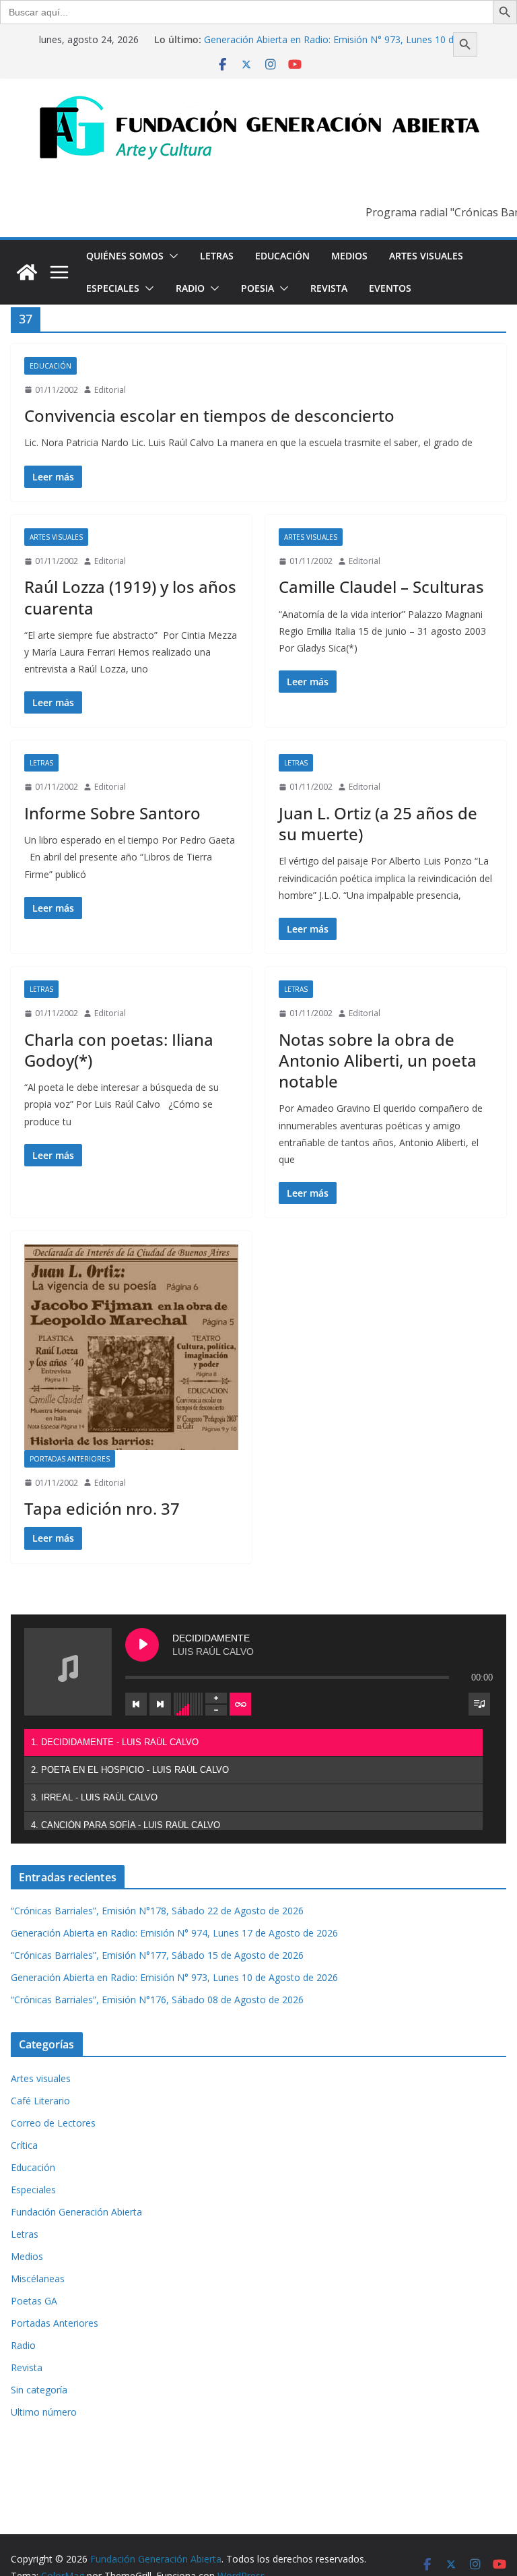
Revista (329, 288)
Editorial (110, 390)
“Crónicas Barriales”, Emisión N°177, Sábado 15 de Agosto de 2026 (157, 1955)
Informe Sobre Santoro (112, 813)
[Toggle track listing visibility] (479, 1704)
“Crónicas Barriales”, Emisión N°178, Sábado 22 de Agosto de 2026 (157, 1911)
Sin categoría (39, 2390)
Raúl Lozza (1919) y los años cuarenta (130, 597)
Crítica (24, 2145)
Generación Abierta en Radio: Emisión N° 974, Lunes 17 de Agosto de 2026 (174, 1933)
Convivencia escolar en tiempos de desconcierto (209, 415)
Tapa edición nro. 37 (102, 1508)
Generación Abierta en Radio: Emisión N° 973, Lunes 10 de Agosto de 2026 (174, 1977)
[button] (171, 256)
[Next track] (160, 1704)
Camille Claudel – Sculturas (381, 587)
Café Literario (40, 2101)
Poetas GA (34, 2301)
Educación (282, 256)
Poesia (257, 288)
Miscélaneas (38, 2279)
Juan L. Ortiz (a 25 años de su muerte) (378, 823)
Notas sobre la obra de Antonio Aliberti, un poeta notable (378, 1060)
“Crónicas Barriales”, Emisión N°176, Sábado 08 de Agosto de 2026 (157, 2000)
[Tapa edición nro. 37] (131, 1347)
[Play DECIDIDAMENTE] (142, 1645)
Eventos (390, 288)
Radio (190, 288)
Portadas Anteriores (70, 1459)
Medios (349, 256)
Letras (217, 256)
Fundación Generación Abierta (76, 2212)
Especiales (113, 288)
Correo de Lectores (53, 2123)
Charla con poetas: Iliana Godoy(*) (119, 1050)
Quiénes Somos (125, 256)
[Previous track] (136, 1704)
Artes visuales (426, 256)
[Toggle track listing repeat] (240, 1704)
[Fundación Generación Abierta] (27, 272)
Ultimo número (44, 2412)
